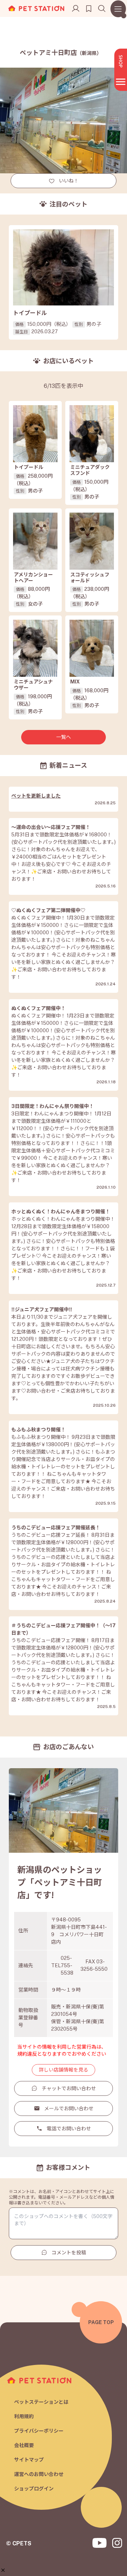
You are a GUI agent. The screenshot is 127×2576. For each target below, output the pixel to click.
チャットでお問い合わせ (69, 2088)
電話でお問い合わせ (69, 2129)
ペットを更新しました (36, 796)
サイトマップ (29, 2460)
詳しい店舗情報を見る (64, 2070)
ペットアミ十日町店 (61, 53)
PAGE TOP (101, 2322)
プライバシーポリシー (39, 2431)
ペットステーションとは (41, 2402)
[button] (3, 2570)
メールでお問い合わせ (69, 2109)
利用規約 (24, 2416)
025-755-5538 (67, 1965)
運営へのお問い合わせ (39, 2474)
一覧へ (64, 737)
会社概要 (24, 2445)
